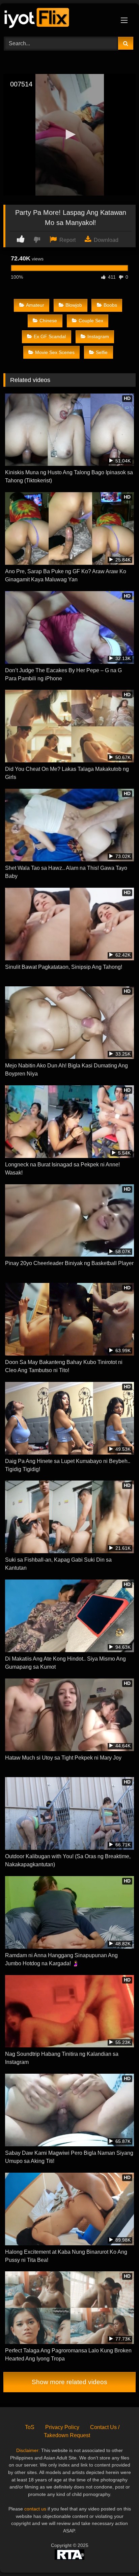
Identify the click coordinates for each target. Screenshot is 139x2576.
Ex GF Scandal (50, 336)
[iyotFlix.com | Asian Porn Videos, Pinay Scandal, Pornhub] (57, 19)
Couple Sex (91, 321)
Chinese (48, 321)
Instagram (98, 336)
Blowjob (74, 305)
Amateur (35, 305)
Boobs (110, 305)
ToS (30, 2427)
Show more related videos (69, 2382)
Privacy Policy (62, 2427)
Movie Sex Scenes (55, 352)
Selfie (102, 352)
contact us (35, 2509)
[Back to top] (118, 2556)
